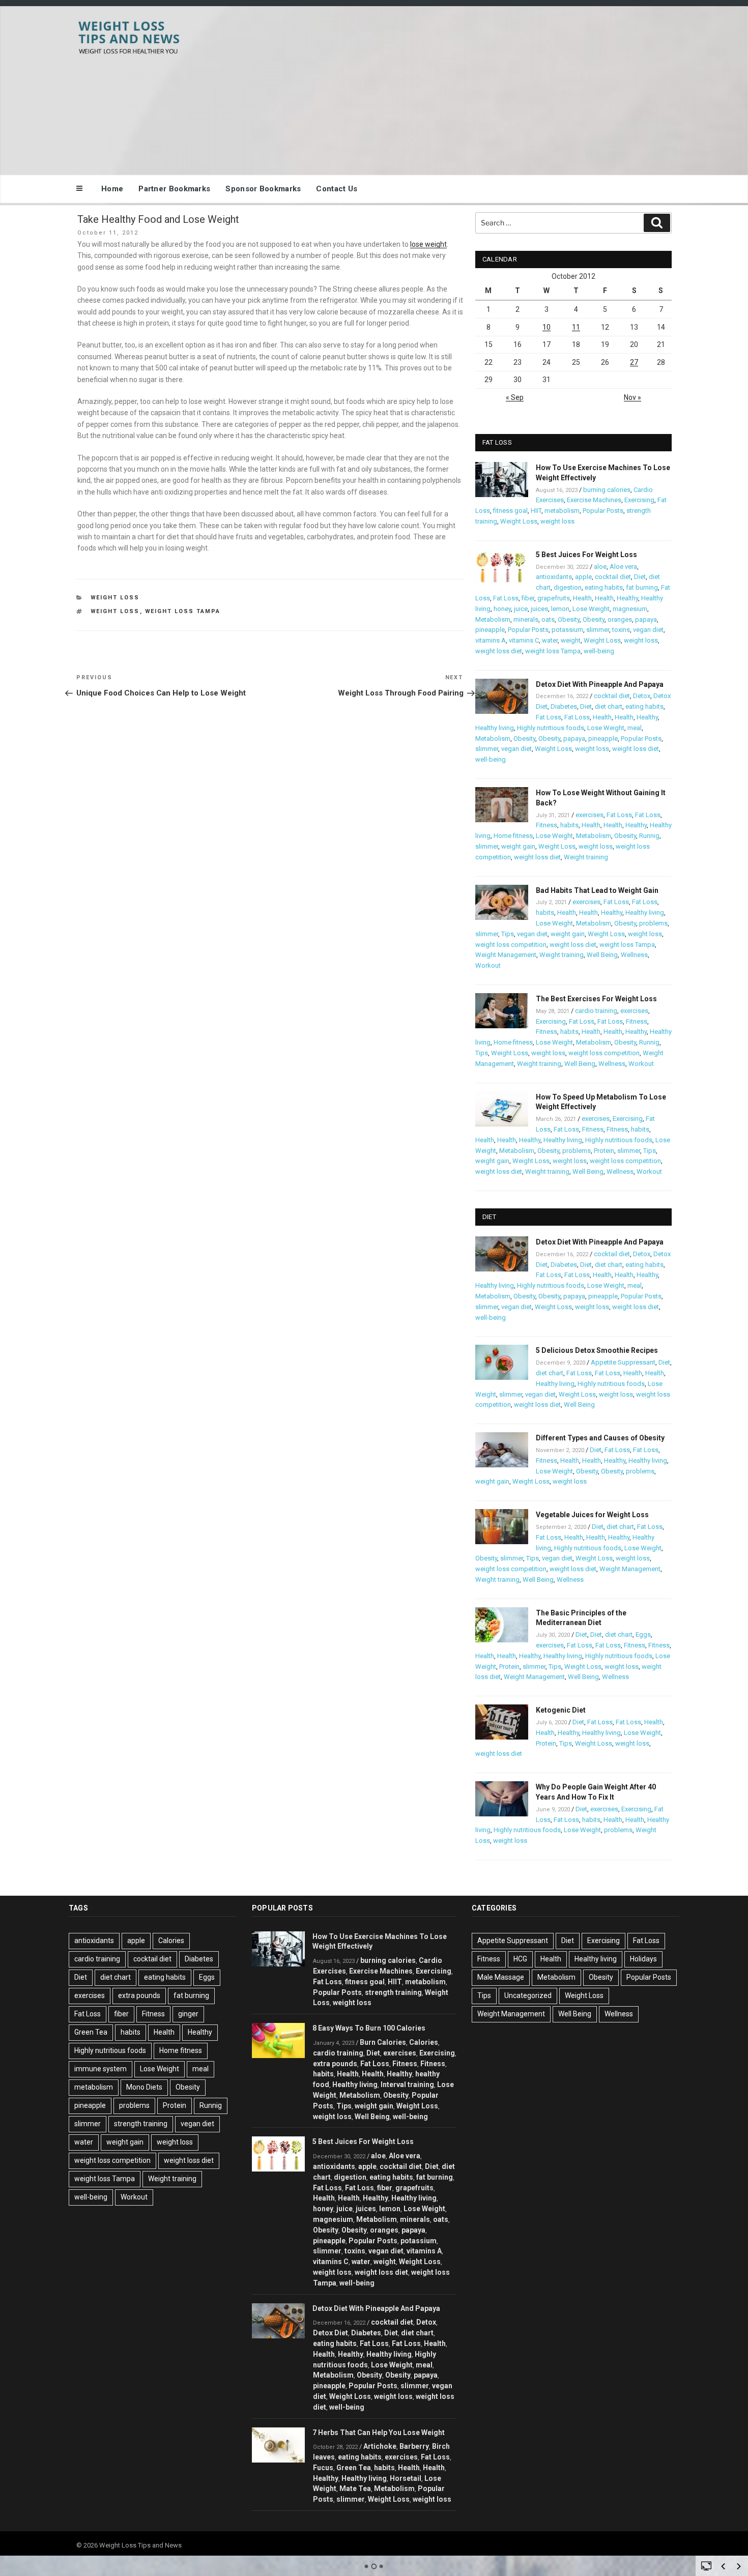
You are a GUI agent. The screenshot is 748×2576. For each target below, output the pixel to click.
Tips (508, 934)
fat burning (642, 587)
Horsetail (406, 2478)
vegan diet (648, 630)
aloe (600, 567)
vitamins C (524, 640)
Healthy (627, 598)
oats (548, 619)
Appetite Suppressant (623, 1362)
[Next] (739, 2566)
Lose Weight (591, 609)
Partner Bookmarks (174, 189)
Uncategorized (528, 1995)
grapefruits (554, 598)
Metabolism (493, 619)
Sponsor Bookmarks (263, 189)
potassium (567, 630)
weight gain (518, 846)
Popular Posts (603, 511)
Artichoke (380, 2446)
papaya (646, 619)
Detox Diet (330, 2333)
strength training (141, 2124)
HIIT (536, 511)
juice (521, 609)
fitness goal (510, 511)
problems (653, 923)
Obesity (569, 619)
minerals (526, 619)
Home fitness (513, 836)
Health (582, 598)
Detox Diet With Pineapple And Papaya (600, 684)
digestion (568, 587)
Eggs (643, 1634)
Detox (642, 696)
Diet (640, 577)
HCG (520, 1959)
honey (502, 609)
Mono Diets (144, 2087)
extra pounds (139, 1995)
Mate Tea (355, 2488)
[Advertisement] (476, 88)
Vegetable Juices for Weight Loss (592, 1515)
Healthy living (495, 728)
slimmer (598, 630)
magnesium (630, 609)
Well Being (602, 955)
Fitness (546, 825)
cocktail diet (613, 577)
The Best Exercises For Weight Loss (596, 999)
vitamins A (491, 640)
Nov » (632, 397)
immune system (100, 2069)
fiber (528, 598)
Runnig (649, 836)
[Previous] (723, 2566)
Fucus (323, 2468)
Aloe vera (623, 567)
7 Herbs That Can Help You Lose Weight (379, 2433)
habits (569, 825)
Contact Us (337, 189)
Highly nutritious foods (551, 728)
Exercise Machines (594, 500)
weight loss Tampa (183, 611)
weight (571, 640)
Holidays (643, 1959)
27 (634, 362)
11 (576, 327)
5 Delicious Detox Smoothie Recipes (597, 1350)
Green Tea (91, 2032)
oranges (620, 619)
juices (539, 609)
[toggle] (706, 2565)
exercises (589, 815)
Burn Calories (383, 2042)
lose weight (428, 244)
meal (635, 728)
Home (112, 189)
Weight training (586, 857)
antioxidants (554, 577)
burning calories (607, 490)
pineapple (490, 630)
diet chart (609, 706)
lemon (560, 609)
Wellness (634, 955)
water (550, 640)
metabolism (562, 511)
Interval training (407, 2085)
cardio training (596, 1011)
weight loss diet (499, 651)
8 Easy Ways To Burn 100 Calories (369, 2028)
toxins (621, 630)
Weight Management (506, 955)
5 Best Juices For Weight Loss (586, 555)
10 (546, 327)
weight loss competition (511, 945)
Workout (488, 965)
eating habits (604, 587)
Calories (171, 1941)
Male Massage (501, 1977)
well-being (599, 651)
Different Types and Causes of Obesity (600, 1438)
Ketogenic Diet (561, 1710)
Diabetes (564, 706)
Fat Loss (506, 598)
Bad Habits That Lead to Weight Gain (597, 890)
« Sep (515, 397)
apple (583, 577)
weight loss (115, 611)
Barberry (414, 2446)
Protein (604, 1151)
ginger (188, 2014)
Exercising (639, 500)
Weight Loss (115, 598)
